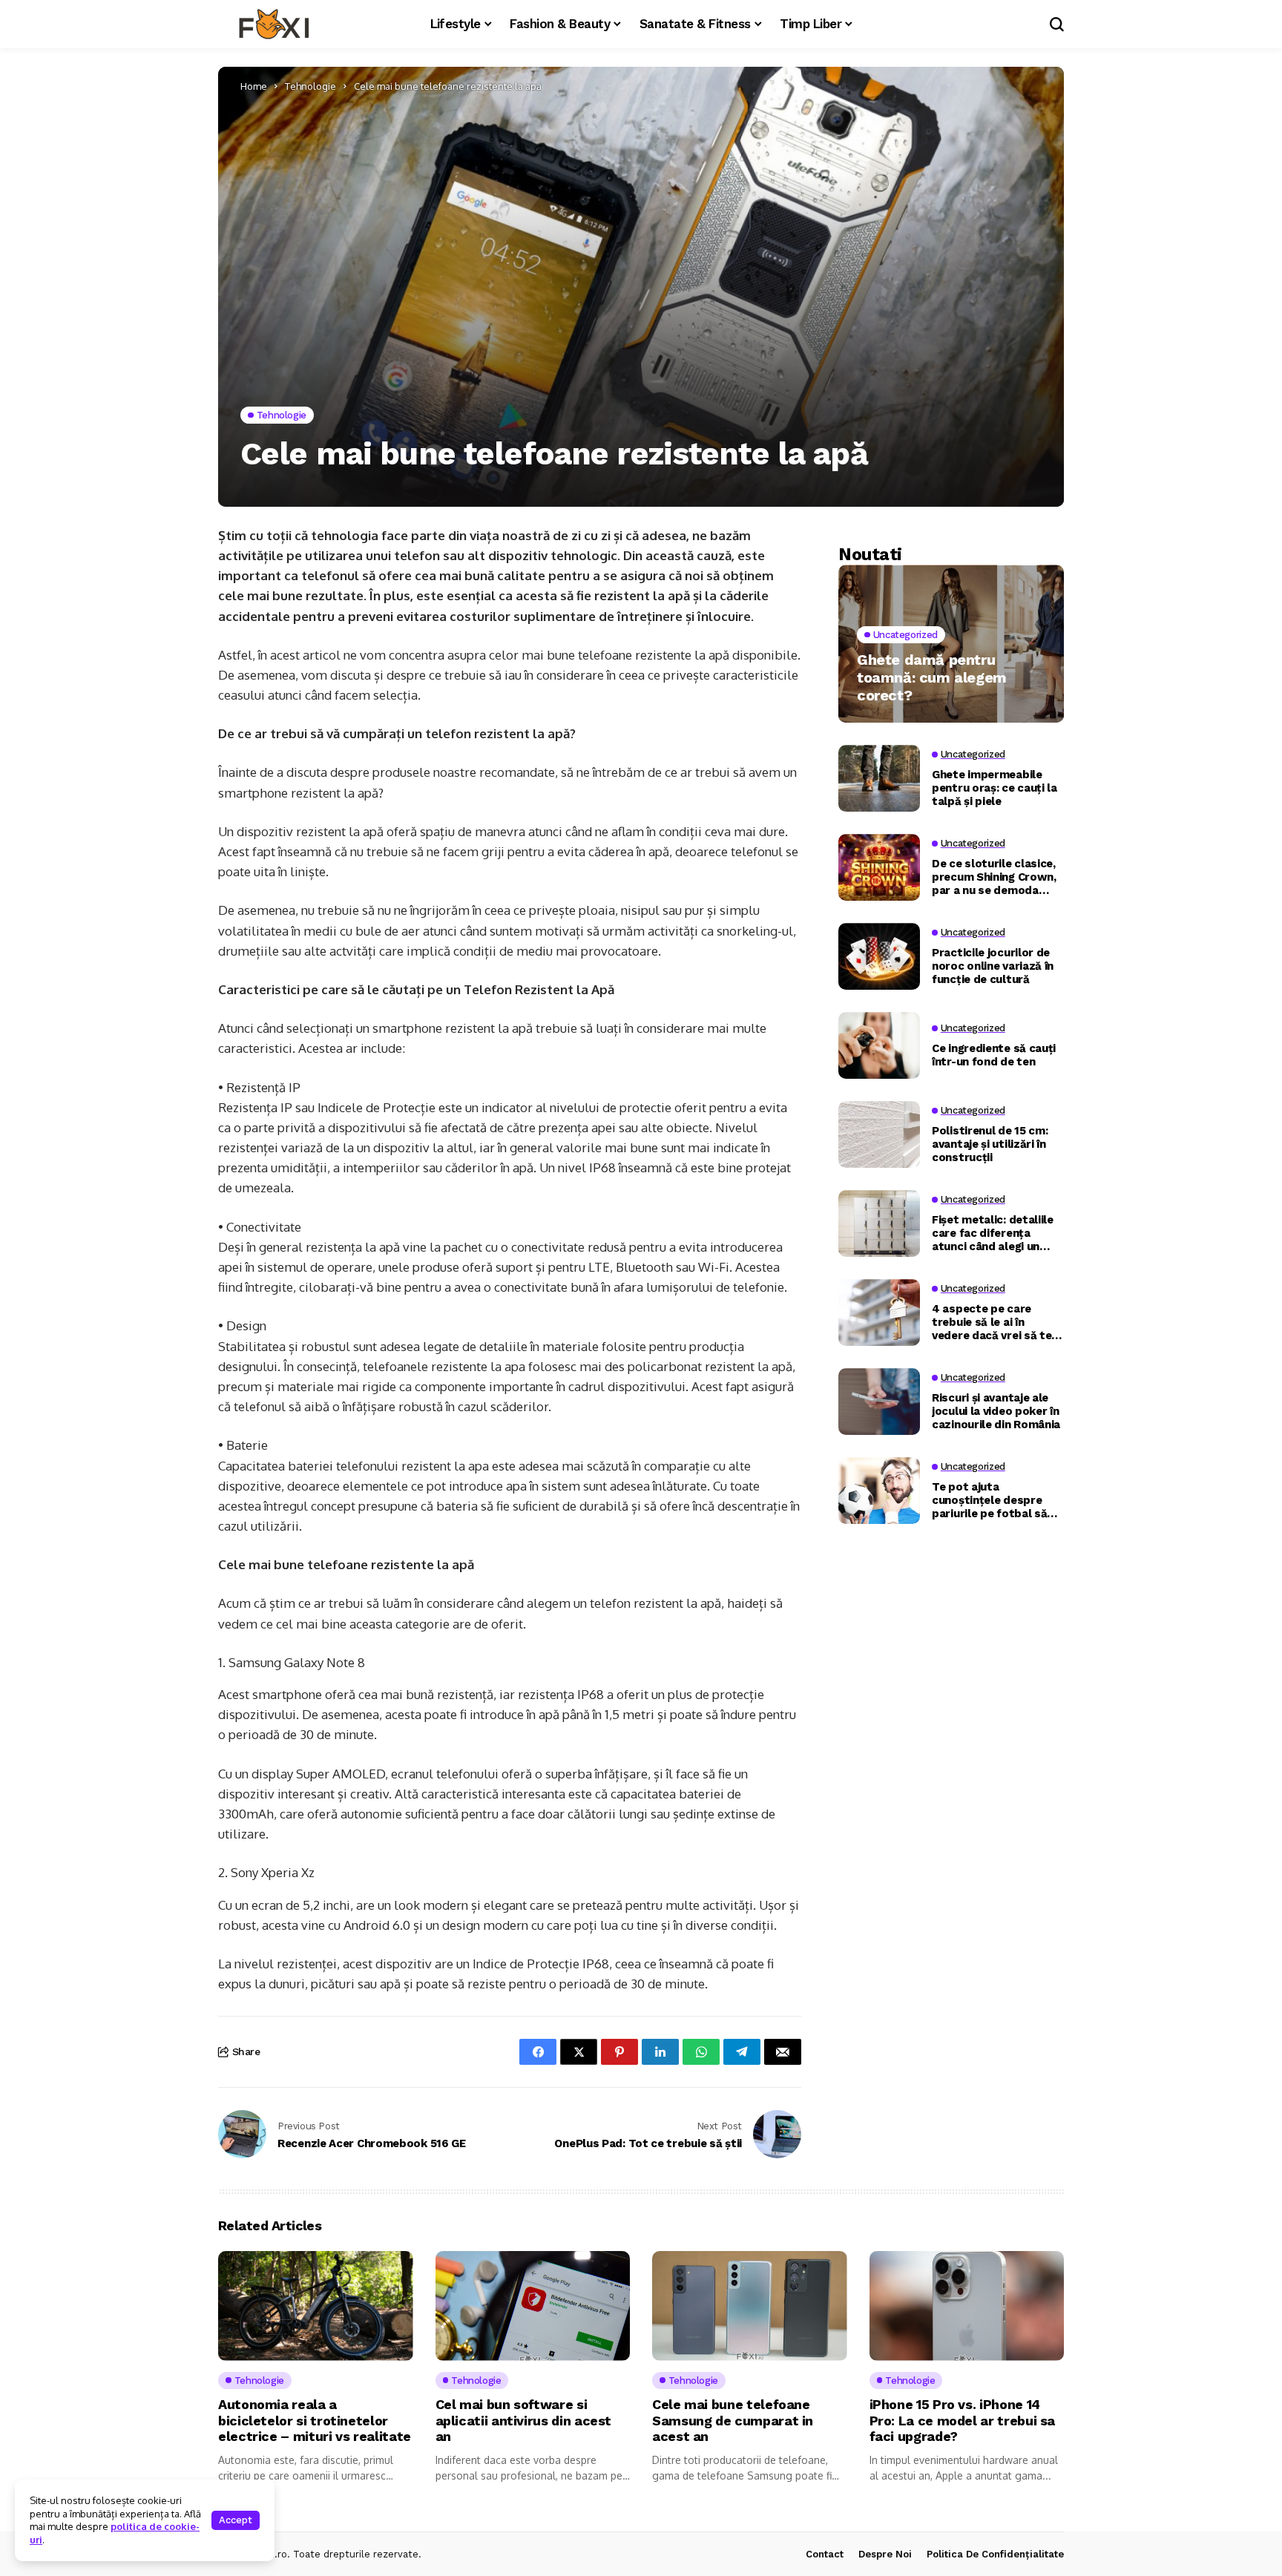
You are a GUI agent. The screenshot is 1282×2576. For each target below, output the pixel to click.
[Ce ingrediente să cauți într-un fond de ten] (879, 1045)
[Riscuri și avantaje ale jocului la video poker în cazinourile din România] (879, 1402)
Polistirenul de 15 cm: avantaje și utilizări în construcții (990, 1143)
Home (254, 86)
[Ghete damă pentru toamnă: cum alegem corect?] (951, 644)
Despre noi (885, 2554)
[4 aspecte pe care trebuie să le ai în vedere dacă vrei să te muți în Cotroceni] (879, 1312)
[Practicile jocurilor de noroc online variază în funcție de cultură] (879, 956)
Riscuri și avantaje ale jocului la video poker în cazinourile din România (996, 1410)
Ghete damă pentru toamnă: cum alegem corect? (932, 677)
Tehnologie (310, 86)
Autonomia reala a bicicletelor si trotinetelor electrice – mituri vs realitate (315, 2420)
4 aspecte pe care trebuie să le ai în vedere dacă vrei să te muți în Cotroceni (992, 1321)
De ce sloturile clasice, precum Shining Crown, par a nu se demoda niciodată (994, 876)
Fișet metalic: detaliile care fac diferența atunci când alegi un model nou (993, 1232)
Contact (825, 2554)
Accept (236, 2520)
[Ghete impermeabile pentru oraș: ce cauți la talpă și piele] (879, 778)
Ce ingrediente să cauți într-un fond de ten (994, 1054)
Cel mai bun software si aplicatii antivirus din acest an (524, 2420)
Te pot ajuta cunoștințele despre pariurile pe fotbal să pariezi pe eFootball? (990, 1499)
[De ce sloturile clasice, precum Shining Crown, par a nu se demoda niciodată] (879, 867)
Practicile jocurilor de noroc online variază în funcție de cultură (993, 965)
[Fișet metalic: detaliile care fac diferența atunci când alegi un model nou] (879, 1223)
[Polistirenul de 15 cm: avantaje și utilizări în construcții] (879, 1134)
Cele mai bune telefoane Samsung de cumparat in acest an (733, 2420)
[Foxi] (274, 24)
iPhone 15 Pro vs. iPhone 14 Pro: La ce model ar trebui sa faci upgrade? (963, 2420)
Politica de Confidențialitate (995, 2554)
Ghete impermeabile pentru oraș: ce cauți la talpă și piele (995, 787)
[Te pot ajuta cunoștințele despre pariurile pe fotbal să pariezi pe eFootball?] (879, 1491)
